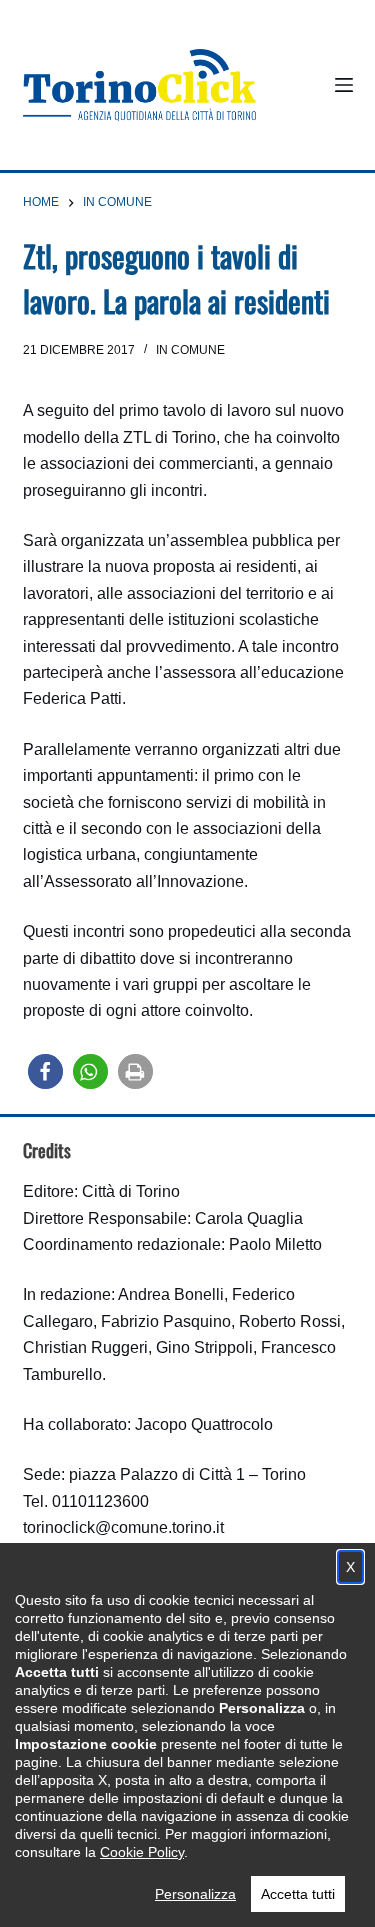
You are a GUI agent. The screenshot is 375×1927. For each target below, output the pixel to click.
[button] (45, 1071)
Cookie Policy (142, 1852)
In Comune (190, 350)
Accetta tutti (298, 1894)
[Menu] (344, 85)
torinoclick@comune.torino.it (123, 1527)
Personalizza (195, 1894)
